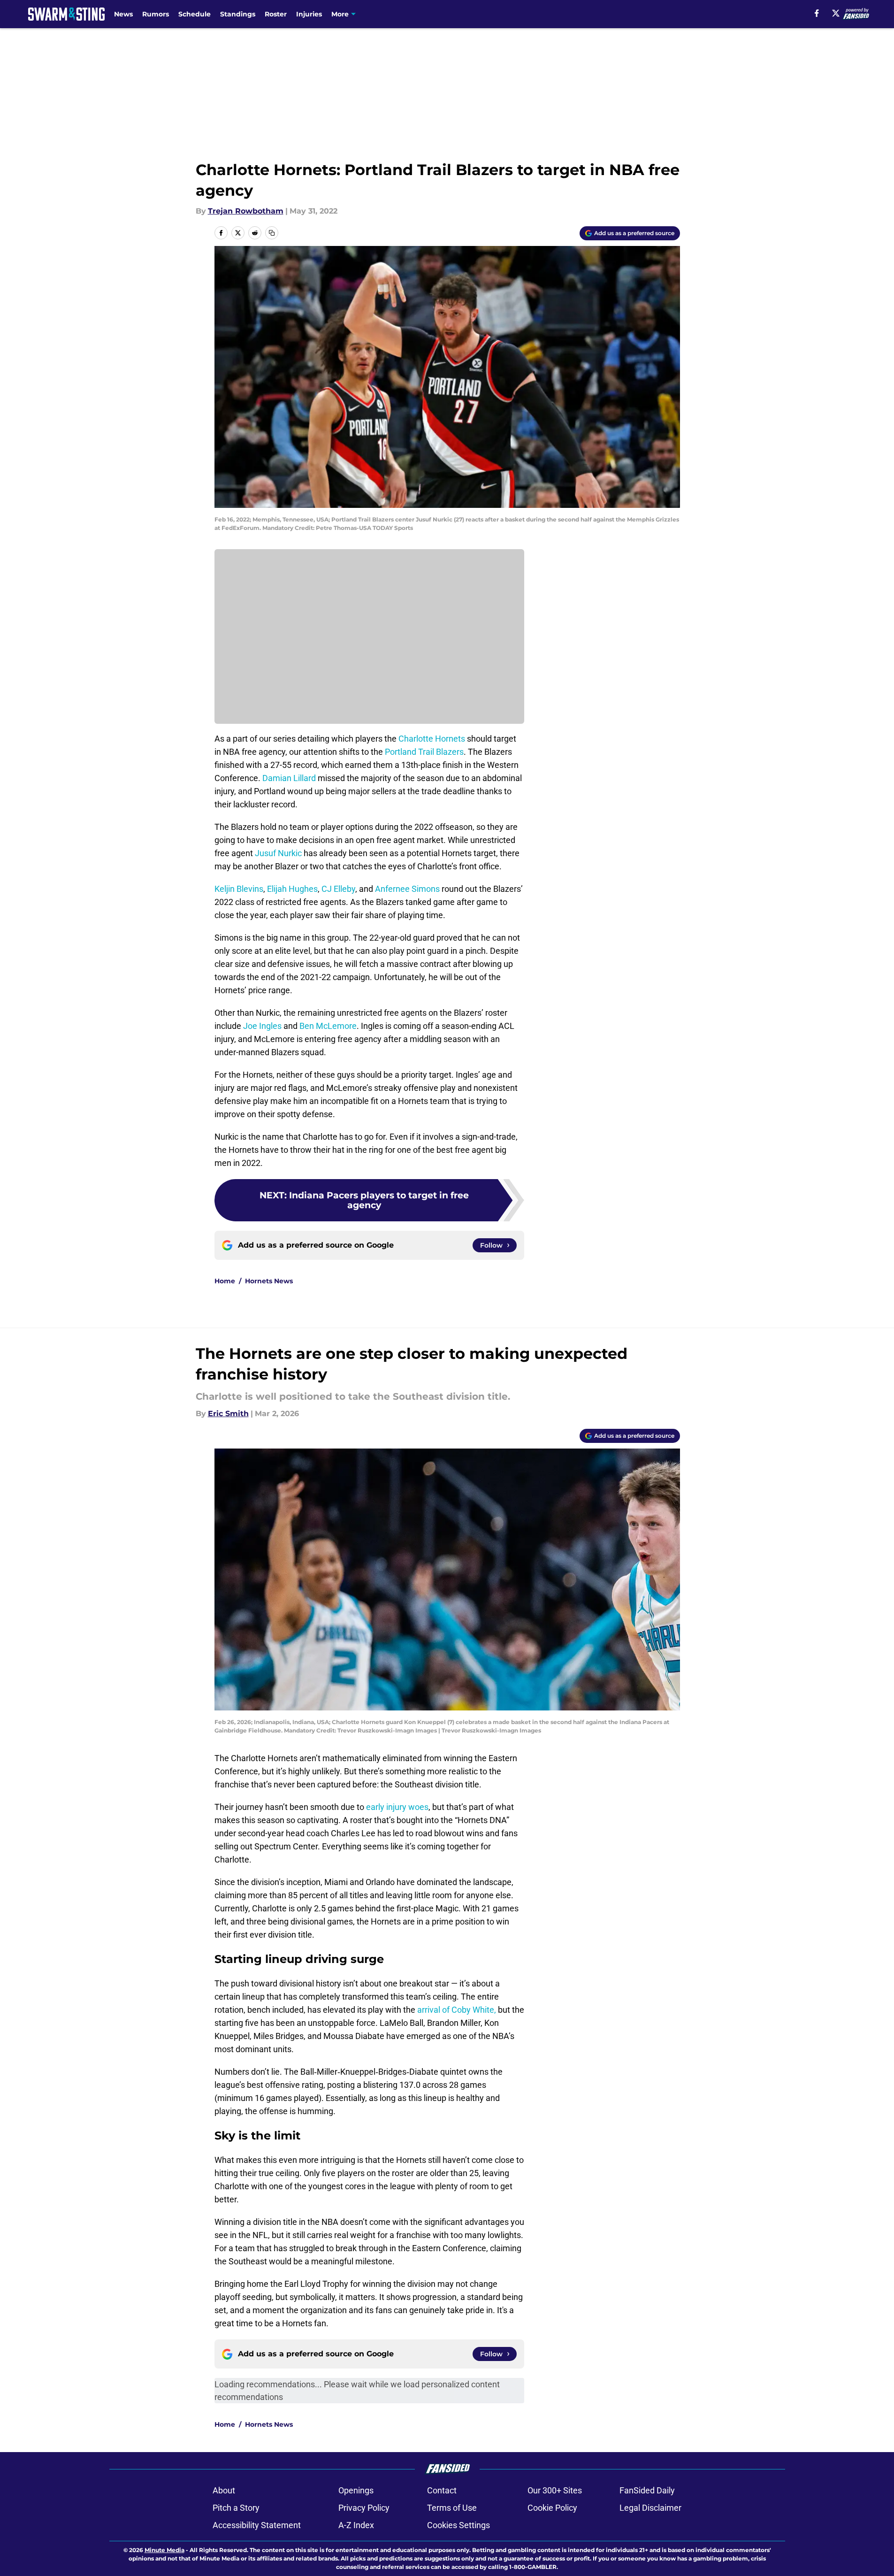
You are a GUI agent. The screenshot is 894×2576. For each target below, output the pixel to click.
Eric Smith (228, 1414)
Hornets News (269, 1281)
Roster (276, 14)
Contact (442, 2490)
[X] (836, 13)
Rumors (156, 14)
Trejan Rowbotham (246, 211)
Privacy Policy (364, 2508)
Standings (238, 14)
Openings (356, 2490)
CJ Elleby (338, 889)
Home (225, 1281)
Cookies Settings (458, 2525)
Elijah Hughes (292, 889)
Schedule (195, 14)
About (224, 2490)
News (123, 14)
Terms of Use (452, 2508)
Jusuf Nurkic (278, 853)
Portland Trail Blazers (424, 752)
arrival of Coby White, (457, 2010)
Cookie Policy (552, 2508)
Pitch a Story (236, 2508)
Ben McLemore (328, 1026)
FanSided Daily (647, 2490)
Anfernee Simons (407, 889)
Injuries (309, 14)
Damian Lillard (289, 778)
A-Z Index (356, 2525)
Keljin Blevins (239, 889)
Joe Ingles (262, 1026)
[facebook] (817, 13)
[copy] (272, 233)
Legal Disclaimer (650, 2508)
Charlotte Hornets (432, 739)
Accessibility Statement (257, 2525)
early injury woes (397, 1807)
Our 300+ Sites (555, 2490)
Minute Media (164, 2550)
